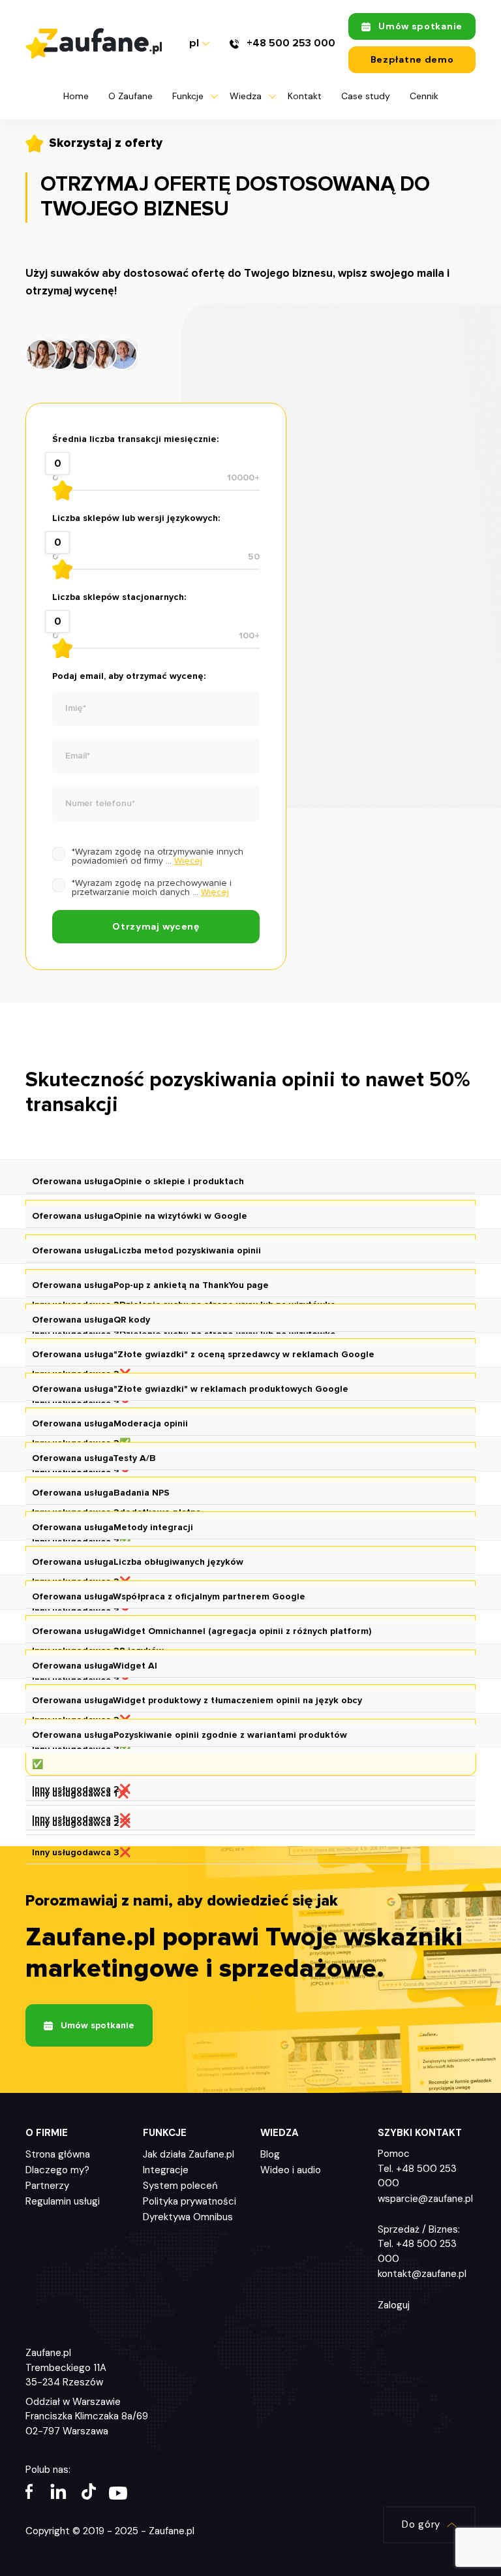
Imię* (76, 708)
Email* (78, 756)
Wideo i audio (291, 2170)
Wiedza (246, 96)
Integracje (166, 2170)
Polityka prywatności (190, 2201)
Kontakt (305, 96)
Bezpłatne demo (412, 59)
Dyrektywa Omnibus (188, 2217)
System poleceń (180, 2186)
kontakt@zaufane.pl (422, 2274)
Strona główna (58, 2154)
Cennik (424, 96)
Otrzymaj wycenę (156, 926)
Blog (270, 2154)
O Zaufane (130, 96)
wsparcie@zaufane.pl (425, 2199)
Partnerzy (47, 2186)
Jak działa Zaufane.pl (189, 2154)
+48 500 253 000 (290, 43)
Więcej (188, 861)
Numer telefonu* (100, 804)
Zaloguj (394, 2305)
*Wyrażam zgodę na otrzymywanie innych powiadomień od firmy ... (158, 856)
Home (76, 96)
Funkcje (188, 96)
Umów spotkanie (420, 26)
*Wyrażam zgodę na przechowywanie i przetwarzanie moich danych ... (152, 888)
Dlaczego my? (57, 2170)
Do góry (421, 2524)
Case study (366, 96)
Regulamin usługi (63, 2201)
